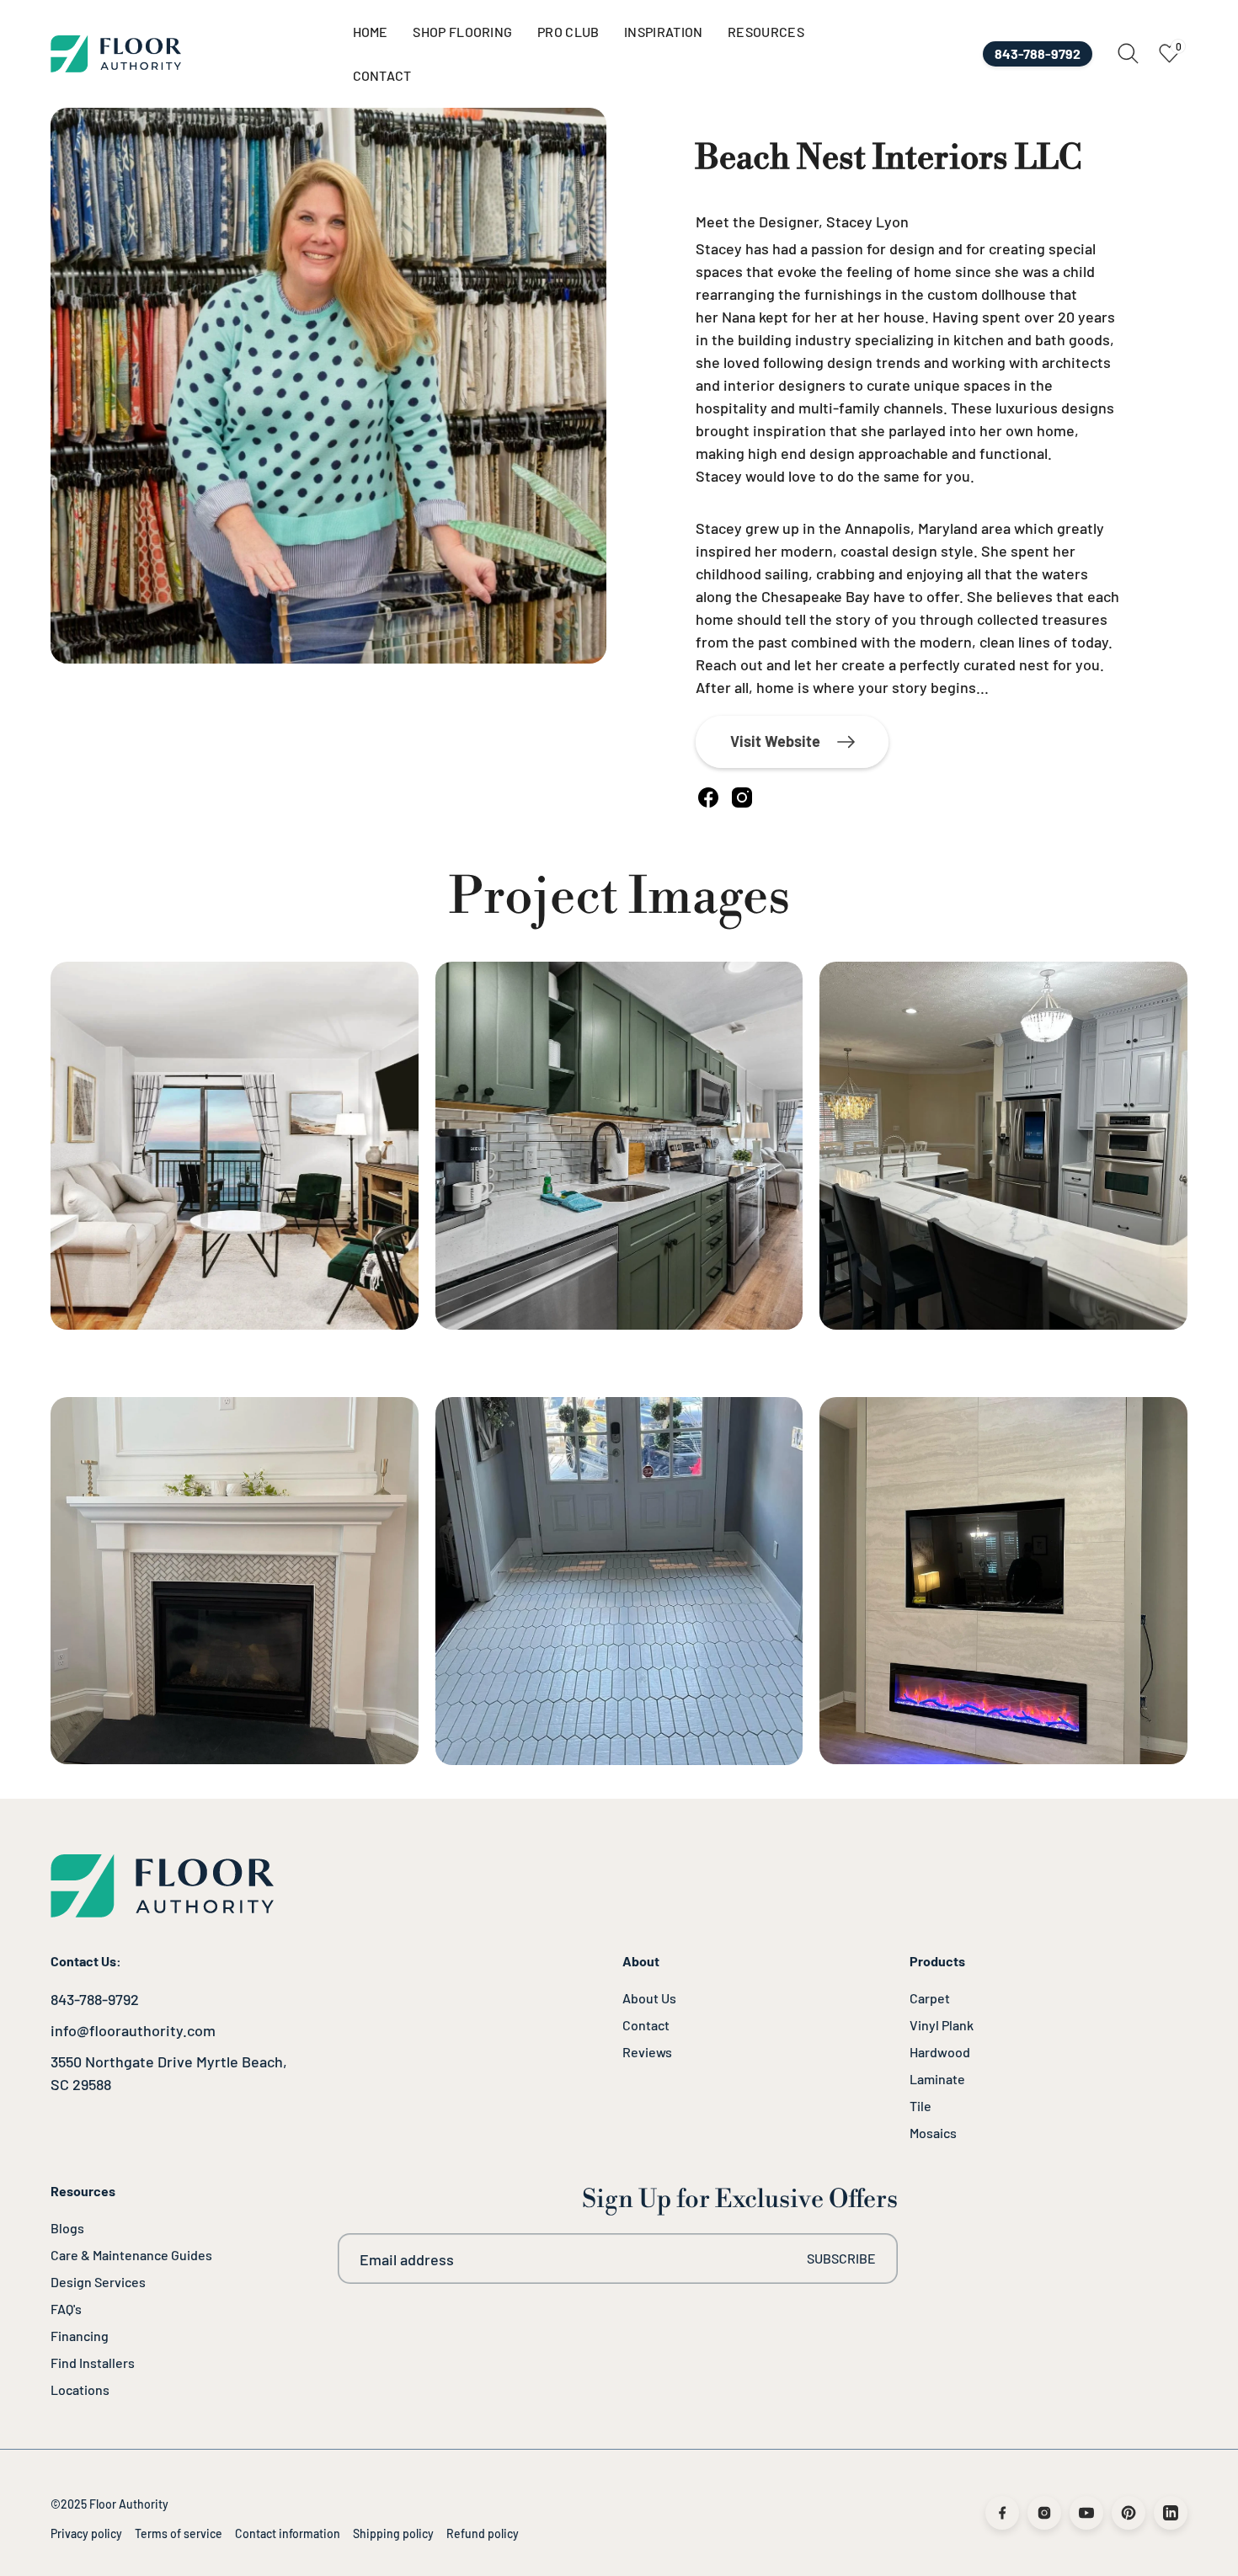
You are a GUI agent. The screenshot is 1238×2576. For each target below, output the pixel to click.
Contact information (288, 2533)
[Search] (1128, 53)
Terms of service (179, 2533)
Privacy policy (86, 2533)
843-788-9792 (95, 1999)
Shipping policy (393, 2533)
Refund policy (483, 2533)
